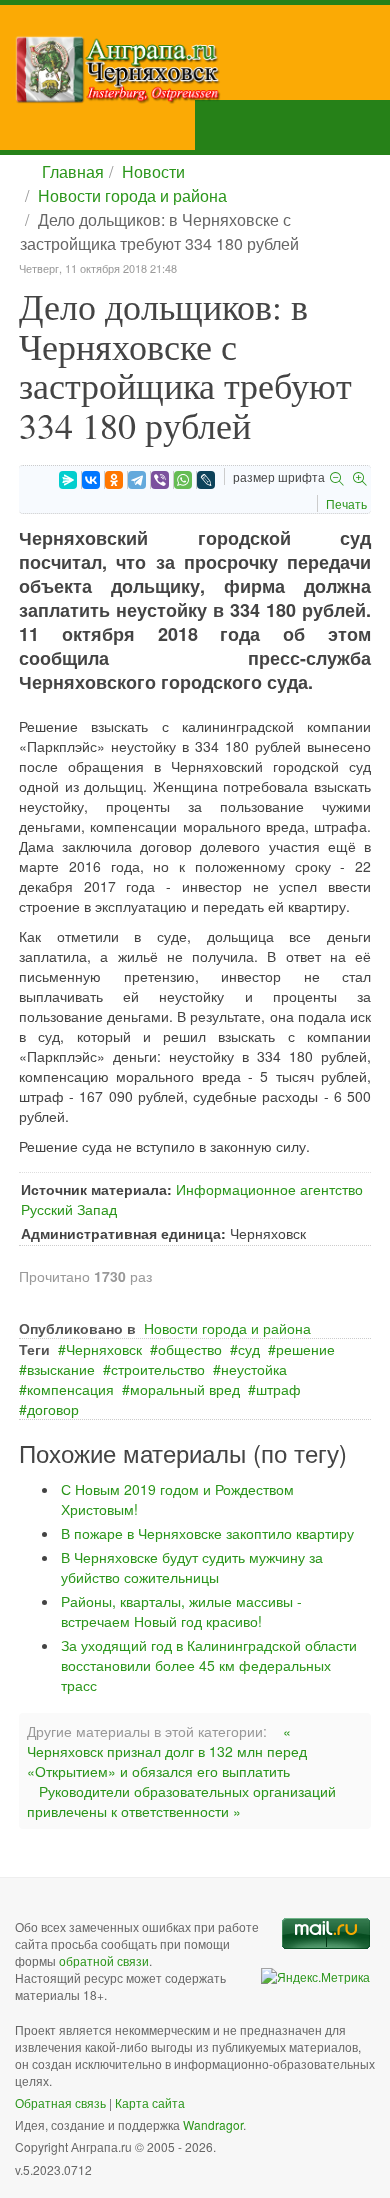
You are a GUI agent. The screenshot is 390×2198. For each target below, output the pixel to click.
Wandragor (213, 2124)
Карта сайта (150, 2102)
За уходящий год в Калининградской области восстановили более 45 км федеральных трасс (209, 1665)
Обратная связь (60, 2102)
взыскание (61, 1369)
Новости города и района (132, 195)
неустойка (254, 1369)
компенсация (70, 1389)
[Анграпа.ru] (202, 69)
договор (53, 1409)
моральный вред (185, 1389)
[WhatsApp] (183, 480)
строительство (158, 1369)
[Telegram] (137, 480)
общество (190, 1349)
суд (249, 1349)
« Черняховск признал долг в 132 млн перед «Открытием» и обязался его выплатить (167, 1751)
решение (305, 1349)
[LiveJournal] (206, 480)
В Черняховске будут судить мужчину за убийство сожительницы (192, 1567)
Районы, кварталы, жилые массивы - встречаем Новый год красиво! (181, 1611)
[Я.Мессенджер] (68, 480)
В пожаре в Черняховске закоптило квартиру (207, 1533)
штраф (278, 1389)
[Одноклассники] (114, 480)
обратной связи (104, 1960)
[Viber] (160, 480)
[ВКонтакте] (91, 480)
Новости (153, 171)
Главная (73, 171)
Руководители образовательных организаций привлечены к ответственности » (181, 1801)
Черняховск (104, 1349)
